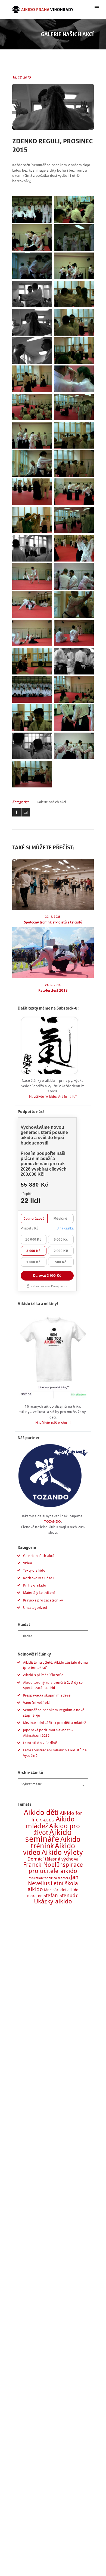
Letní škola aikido (53, 1886)
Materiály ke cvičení (39, 1593)
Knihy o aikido (35, 1585)
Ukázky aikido (53, 1901)
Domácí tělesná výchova (53, 1859)
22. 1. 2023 (53, 917)
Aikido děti (41, 1812)
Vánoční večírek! (37, 1703)
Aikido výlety (62, 1852)
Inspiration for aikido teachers (49, 1878)
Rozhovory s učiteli (39, 1578)
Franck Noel (40, 1865)
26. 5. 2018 (53, 985)
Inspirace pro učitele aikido (56, 1868)
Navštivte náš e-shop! (53, 1423)
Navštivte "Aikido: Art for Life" (53, 1097)
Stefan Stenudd (61, 1895)
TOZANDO (52, 1522)
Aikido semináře (49, 1836)
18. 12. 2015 (21, 77)
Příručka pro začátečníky (43, 1600)
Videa (28, 1563)
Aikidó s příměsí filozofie (43, 1675)
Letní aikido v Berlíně (40, 1743)
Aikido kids (47, 1820)
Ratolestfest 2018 (53, 990)
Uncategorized (35, 1608)
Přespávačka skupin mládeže (47, 1695)
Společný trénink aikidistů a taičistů (53, 922)
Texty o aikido (34, 1570)
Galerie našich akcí (51, 802)
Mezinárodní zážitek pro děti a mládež (55, 1723)
